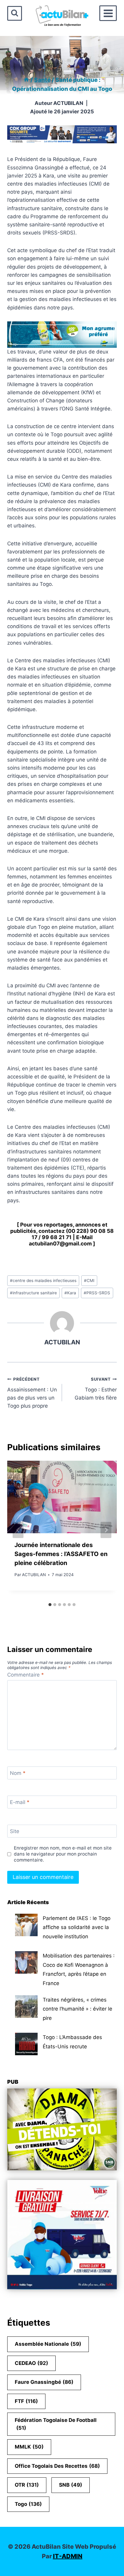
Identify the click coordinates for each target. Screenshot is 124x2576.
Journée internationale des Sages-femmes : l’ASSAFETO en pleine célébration (61, 1554)
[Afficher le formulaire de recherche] (15, 13)
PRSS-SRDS (97, 1293)
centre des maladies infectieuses (43, 1281)
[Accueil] (26, 80)
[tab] (50, 1605)
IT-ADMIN (68, 2556)
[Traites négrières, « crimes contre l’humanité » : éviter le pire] (26, 2007)
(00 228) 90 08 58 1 (73, 1234)
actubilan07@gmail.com (60, 1243)
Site (15, 1831)
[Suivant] (106, 1530)
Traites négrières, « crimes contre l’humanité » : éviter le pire (77, 2009)
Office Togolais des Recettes (57, 2466)
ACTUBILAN (68, 103)
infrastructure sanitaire (33, 1293)
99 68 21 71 (57, 1237)
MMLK (29, 2447)
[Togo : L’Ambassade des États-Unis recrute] (26, 2044)
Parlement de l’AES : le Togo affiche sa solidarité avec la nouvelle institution (77, 1927)
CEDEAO (31, 2363)
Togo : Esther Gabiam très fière (96, 1389)
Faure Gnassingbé (44, 2382)
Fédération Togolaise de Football (56, 2424)
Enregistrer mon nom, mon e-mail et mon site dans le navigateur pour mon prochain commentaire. (63, 1854)
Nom (18, 1773)
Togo (28, 2504)
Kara (70, 1293)
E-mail (20, 1802)
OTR (27, 2485)
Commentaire (26, 1675)
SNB (71, 2485)
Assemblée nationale (48, 2344)
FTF (26, 2401)
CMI (89, 1281)
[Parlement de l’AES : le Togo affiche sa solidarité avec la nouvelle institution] (26, 1925)
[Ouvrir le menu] (108, 13)
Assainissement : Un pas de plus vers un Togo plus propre (32, 1393)
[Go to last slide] (18, 1530)
